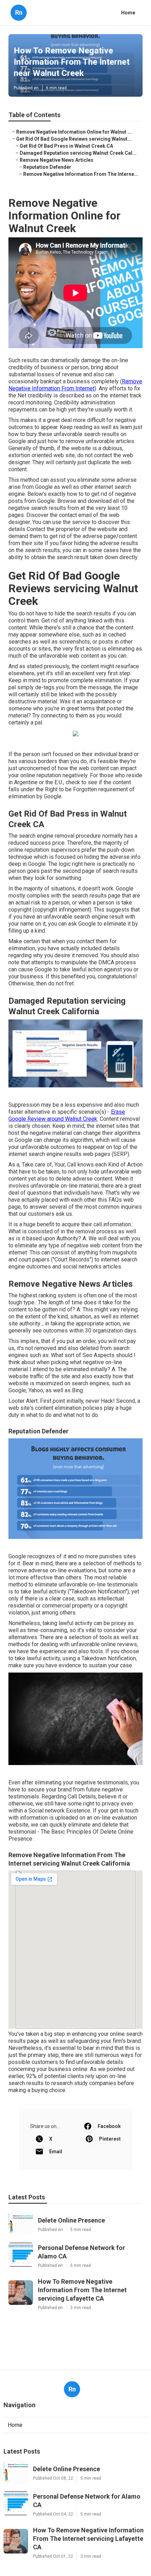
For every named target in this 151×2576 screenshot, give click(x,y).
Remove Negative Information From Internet (75, 385)
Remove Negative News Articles (57, 160)
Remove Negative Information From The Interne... (81, 174)
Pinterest (110, 2139)
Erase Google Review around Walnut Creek (67, 1115)
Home (128, 13)
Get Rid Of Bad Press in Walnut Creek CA (66, 146)
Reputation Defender (47, 167)
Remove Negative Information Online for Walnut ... (74, 132)
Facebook (109, 2126)
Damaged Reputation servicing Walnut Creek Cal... (78, 153)
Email (56, 2152)
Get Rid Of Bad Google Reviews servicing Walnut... (74, 139)
